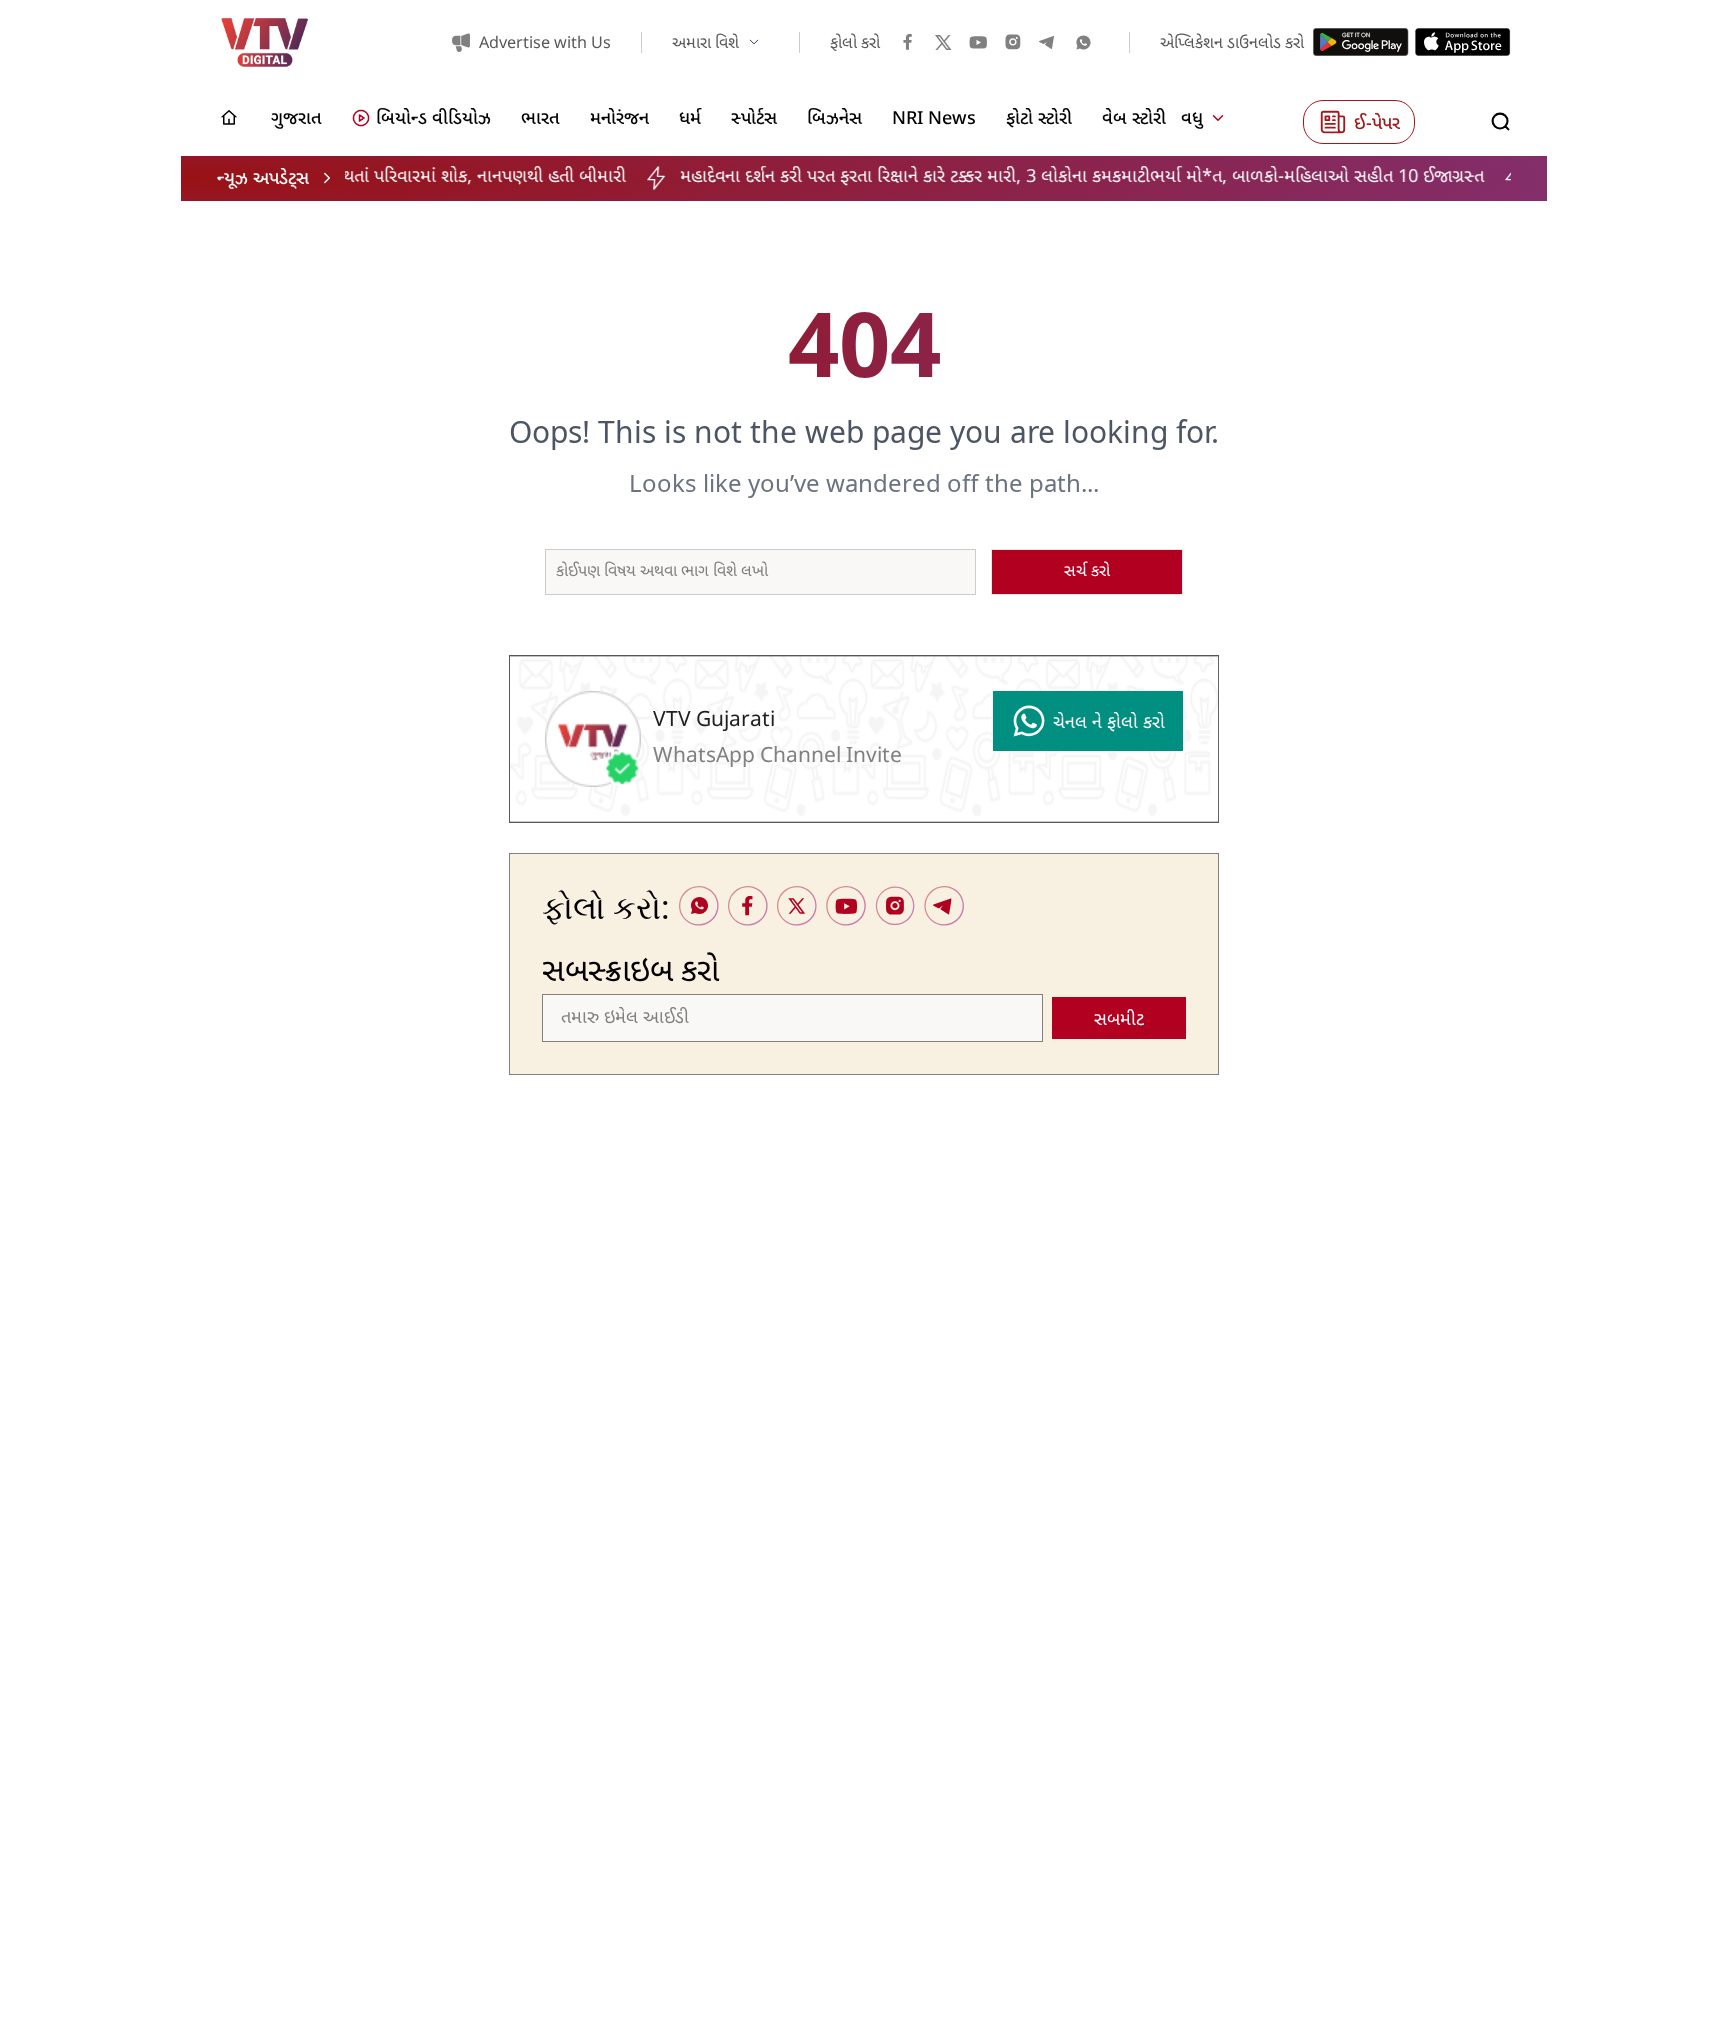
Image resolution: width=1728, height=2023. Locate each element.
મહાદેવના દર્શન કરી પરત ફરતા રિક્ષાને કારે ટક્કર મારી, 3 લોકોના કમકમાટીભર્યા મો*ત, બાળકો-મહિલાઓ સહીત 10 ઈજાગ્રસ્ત (1000, 177)
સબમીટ (1119, 1020)
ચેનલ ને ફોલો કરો (1109, 723)
